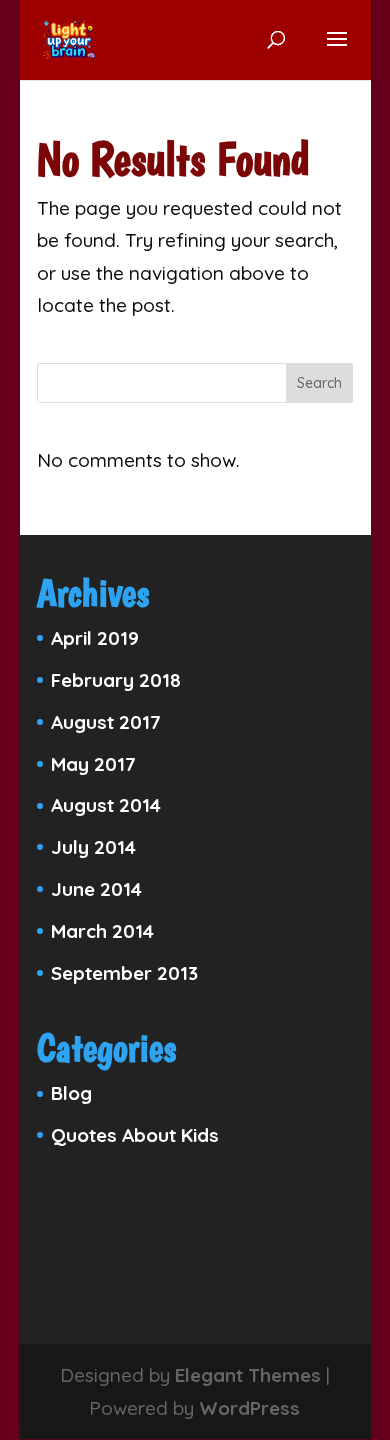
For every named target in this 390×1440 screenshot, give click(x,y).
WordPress (249, 1408)
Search (319, 383)
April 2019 (95, 638)
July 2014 (93, 847)
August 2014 (106, 805)
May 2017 (93, 764)
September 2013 (124, 973)
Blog (71, 1093)
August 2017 (106, 722)
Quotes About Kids (135, 1135)
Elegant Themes (248, 1375)
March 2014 (102, 931)
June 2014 (96, 889)
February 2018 (116, 680)
